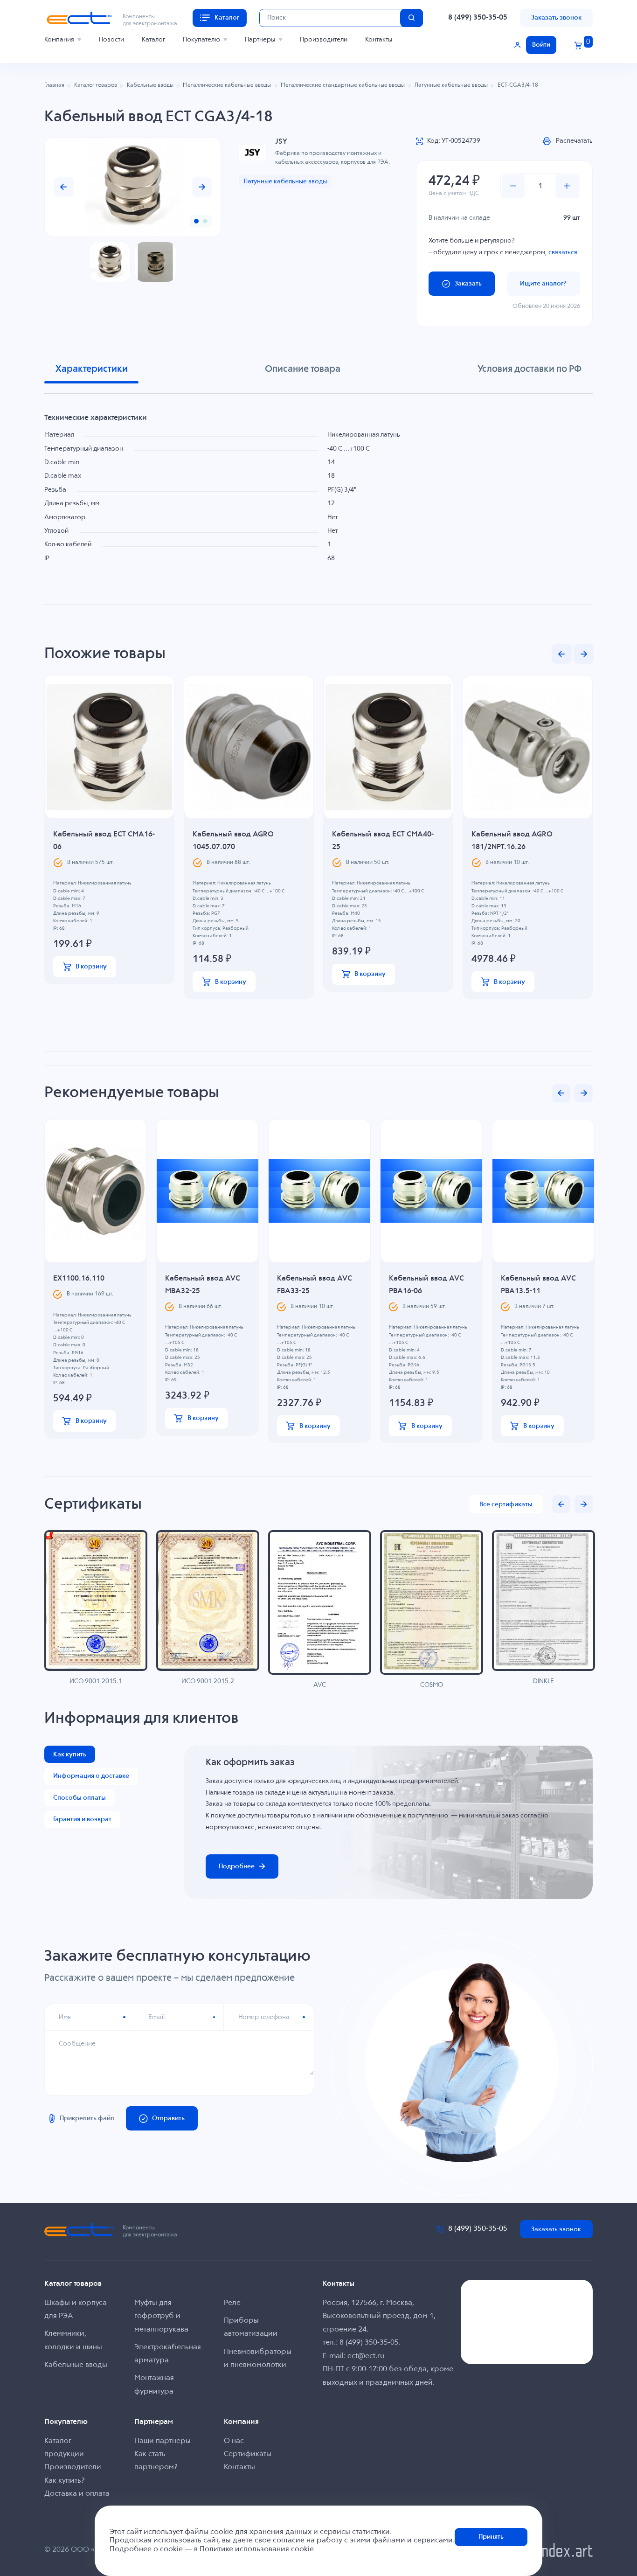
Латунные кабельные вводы (285, 181)
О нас (234, 2441)
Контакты (379, 40)
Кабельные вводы (76, 2365)
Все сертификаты (506, 1504)
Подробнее (237, 1866)
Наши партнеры (163, 2441)
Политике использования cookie (257, 2549)
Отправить (168, 2118)
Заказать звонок (556, 18)
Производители (324, 40)
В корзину (91, 967)
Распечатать (574, 141)
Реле (232, 2303)
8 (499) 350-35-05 (478, 18)
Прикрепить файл (87, 2118)
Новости (111, 40)
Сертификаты (248, 2454)
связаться (563, 252)
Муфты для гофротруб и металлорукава (161, 2316)
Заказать (468, 284)
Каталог (153, 40)
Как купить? (65, 2481)
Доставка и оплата (77, 2494)
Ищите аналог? (543, 284)
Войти (541, 45)
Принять (491, 2537)
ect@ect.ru (366, 2356)
